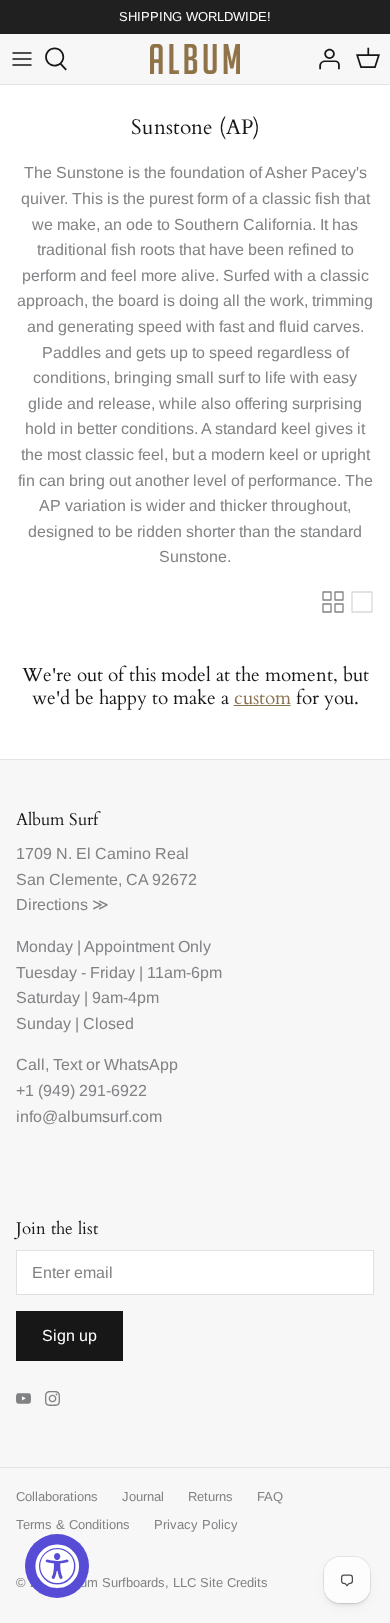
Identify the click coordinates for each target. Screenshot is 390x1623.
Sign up (69, 1335)
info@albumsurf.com (89, 1116)
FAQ (270, 1496)
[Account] (324, 59)
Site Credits (234, 1582)
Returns (210, 1496)
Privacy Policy (196, 1524)
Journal (143, 1496)
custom (262, 698)
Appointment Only (147, 946)
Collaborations (57, 1496)
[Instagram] (52, 1398)
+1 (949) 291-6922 (81, 1090)
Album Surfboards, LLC (128, 1582)
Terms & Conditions (73, 1524)
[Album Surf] (195, 59)
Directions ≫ (62, 904)
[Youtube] (23, 1398)
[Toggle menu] (22, 59)
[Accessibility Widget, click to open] (57, 1566)
